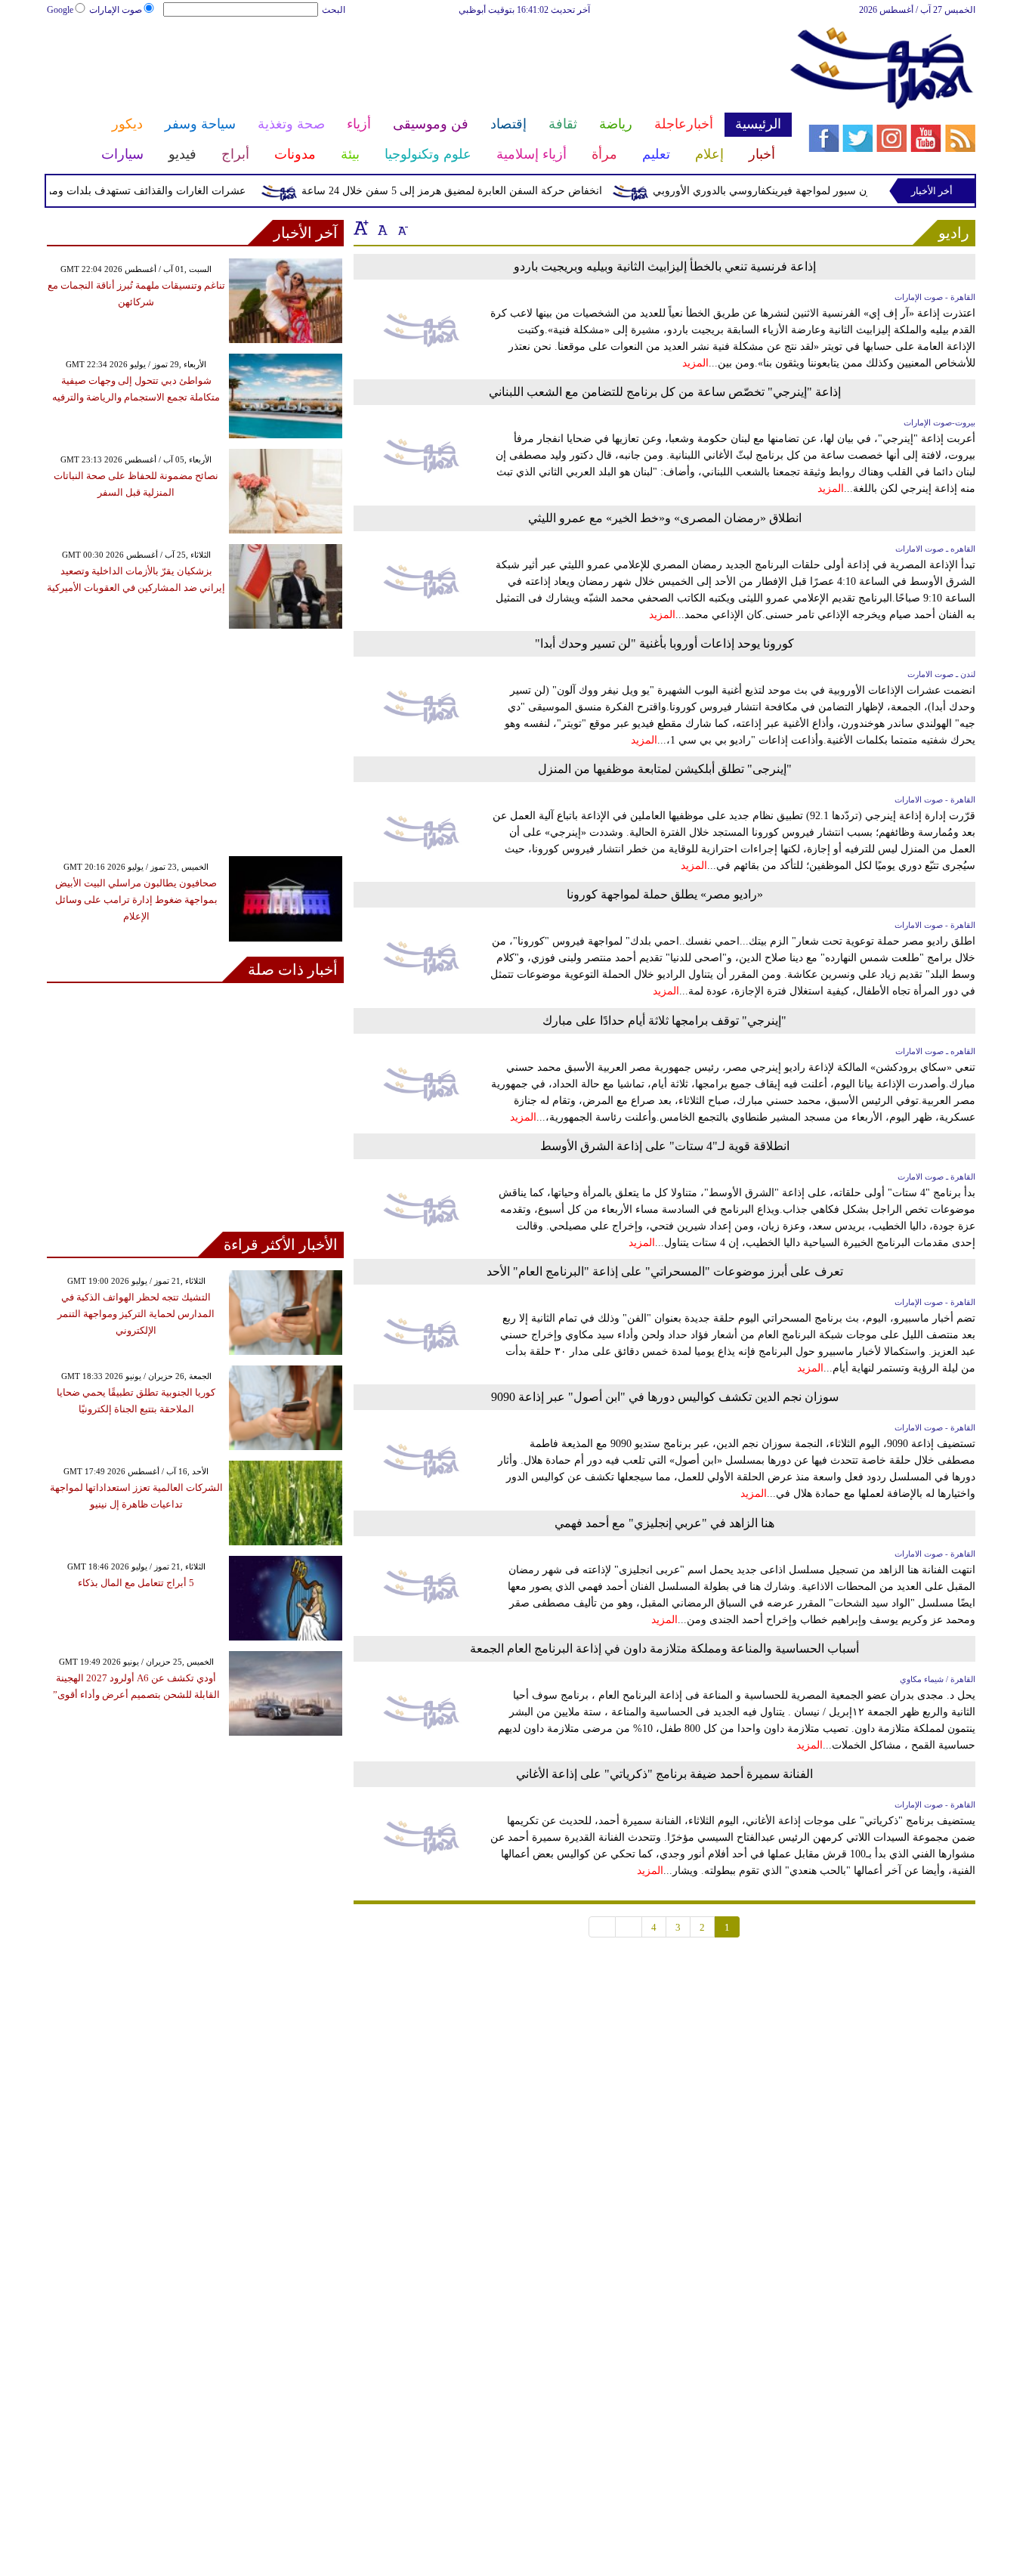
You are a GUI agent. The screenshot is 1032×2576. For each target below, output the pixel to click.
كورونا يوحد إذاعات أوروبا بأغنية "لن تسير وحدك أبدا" (664, 643)
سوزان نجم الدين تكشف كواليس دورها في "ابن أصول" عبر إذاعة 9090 (665, 1397)
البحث (334, 10)
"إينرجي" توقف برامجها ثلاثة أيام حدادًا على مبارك (664, 1021)
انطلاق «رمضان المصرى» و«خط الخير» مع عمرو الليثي (665, 518)
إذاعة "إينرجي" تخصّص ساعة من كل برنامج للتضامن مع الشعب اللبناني (665, 392)
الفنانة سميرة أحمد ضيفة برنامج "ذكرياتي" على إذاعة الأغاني (664, 1774)
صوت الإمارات (116, 10)
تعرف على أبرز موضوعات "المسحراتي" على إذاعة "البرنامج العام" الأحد (665, 1271)
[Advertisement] (419, 66)
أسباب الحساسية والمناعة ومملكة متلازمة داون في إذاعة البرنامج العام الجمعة (664, 1648)
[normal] (381, 227)
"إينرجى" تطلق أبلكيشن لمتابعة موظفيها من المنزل (665, 769)
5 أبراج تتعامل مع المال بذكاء (136, 1583)
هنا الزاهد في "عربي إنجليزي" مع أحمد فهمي (664, 1523)
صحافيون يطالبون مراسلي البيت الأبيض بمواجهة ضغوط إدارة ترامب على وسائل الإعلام (136, 900)
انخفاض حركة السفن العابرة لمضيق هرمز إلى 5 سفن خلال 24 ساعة (477, 191)
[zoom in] (361, 227)
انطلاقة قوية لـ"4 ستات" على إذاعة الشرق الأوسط (665, 1146)
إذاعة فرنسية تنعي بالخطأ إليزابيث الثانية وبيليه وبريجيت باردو (665, 266)
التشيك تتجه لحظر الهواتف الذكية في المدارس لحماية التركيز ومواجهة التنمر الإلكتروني (136, 1314)
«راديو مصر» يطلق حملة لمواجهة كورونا (665, 894)
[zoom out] (402, 227)
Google (60, 10)
